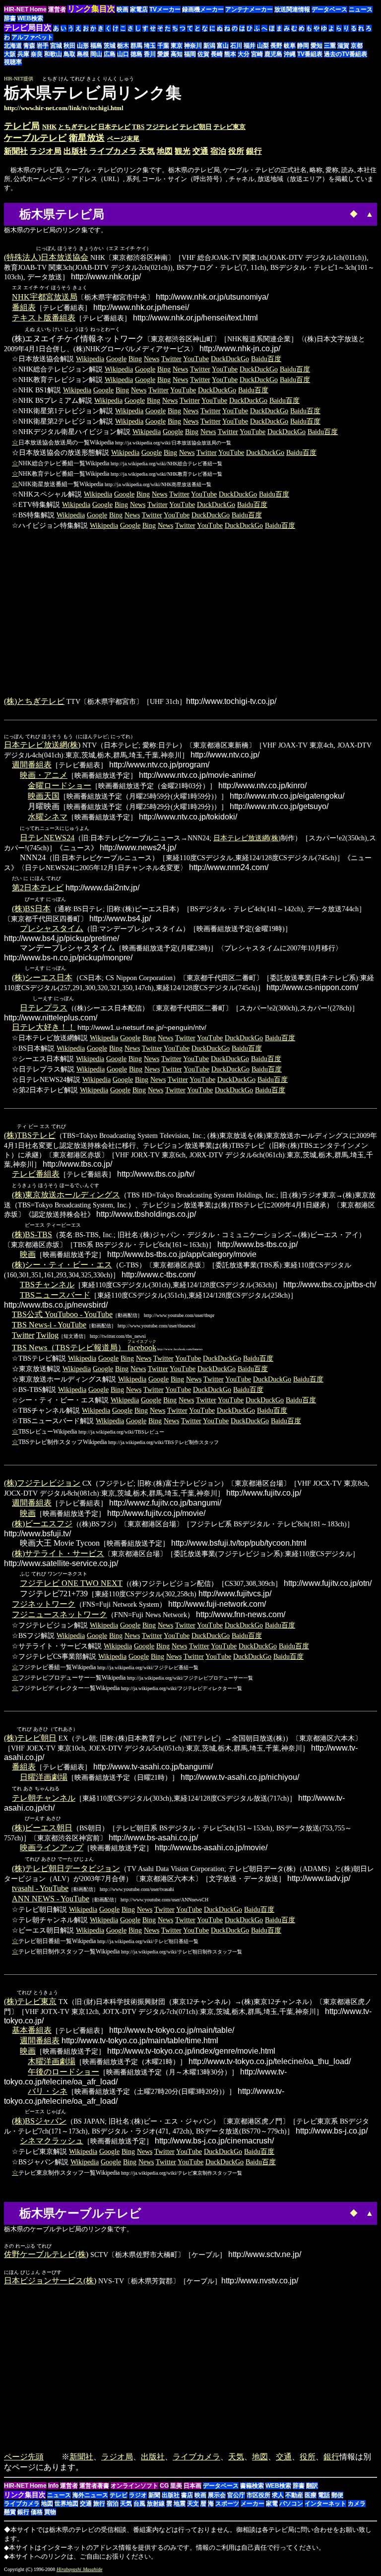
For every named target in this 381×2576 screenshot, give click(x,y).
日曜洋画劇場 (44, 1777)
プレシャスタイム (52, 928)
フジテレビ (162, 127)
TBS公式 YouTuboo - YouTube (62, 1314)
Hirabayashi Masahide (79, 2569)
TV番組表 (310, 54)
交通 (200, 151)
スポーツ (227, 2504)
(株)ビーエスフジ (42, 1524)
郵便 (337, 2495)
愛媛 (163, 54)
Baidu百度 (266, 359)
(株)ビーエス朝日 (42, 1828)
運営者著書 (94, 2486)
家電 (272, 2504)
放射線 (156, 2504)
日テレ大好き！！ (44, 1027)
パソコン (291, 2504)
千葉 (163, 46)
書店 (187, 2495)
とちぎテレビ (77, 127)
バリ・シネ (48, 2091)
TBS (138, 127)
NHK (49, 127)
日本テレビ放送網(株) (42, 745)
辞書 (10, 18)
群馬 (136, 46)
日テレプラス (44, 1008)
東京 (177, 46)
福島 (96, 46)
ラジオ (138, 2495)
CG (164, 2486)
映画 (123, 9)
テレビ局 (22, 126)
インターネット (325, 2504)
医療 (311, 2495)
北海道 (13, 46)
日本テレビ (114, 127)
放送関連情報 (292, 9)
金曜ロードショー (60, 785)
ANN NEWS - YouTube (51, 1899)
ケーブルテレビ (35, 138)
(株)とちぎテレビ (34, 701)
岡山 (96, 54)
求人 (278, 2495)
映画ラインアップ (52, 1848)
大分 (244, 54)
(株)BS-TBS (32, 1234)
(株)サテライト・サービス (58, 1553)
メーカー (253, 2504)
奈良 (37, 54)
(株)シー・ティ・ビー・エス (62, 1265)
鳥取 (69, 54)
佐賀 (203, 54)
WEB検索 (30, 18)
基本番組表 (32, 2030)
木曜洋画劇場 (52, 2061)
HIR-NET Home (25, 9)
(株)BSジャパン (39, 2121)
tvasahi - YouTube (40, 1888)
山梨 (263, 46)
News (152, 359)
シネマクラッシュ (52, 2141)
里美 (176, 2486)
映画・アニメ (44, 775)
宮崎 (257, 54)
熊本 (230, 54)
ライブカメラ (113, 151)
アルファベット (32, 37)
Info (53, 2486)
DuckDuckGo (230, 359)
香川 (150, 54)
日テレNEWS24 (47, 838)
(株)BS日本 (31, 909)
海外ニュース (90, 2495)
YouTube (196, 359)
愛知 (317, 46)
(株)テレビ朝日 (30, 1738)
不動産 (294, 2495)
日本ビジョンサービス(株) (50, 2281)
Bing (135, 359)
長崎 (217, 54)
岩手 (43, 46)
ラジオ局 (46, 151)
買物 (50, 2512)
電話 (324, 2495)
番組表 (24, 307)
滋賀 (343, 46)
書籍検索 (252, 2486)
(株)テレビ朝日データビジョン (66, 1868)
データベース (329, 9)
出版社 (75, 151)
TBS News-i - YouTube (49, 1325)
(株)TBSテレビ (30, 1135)
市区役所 (258, 2495)
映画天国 (44, 796)
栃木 (123, 46)
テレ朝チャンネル (44, 1798)
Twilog (47, 1335)
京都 (357, 46)
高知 (177, 54)
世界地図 (66, 2504)
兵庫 (23, 54)
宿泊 (218, 151)
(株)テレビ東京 (30, 2001)
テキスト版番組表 (44, 318)
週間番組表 (32, 765)
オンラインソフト (134, 2486)
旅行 (99, 2504)
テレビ (119, 2495)
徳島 (136, 54)
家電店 (139, 9)
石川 (236, 46)
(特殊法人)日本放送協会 (46, 257)
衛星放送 (87, 138)
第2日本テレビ (38, 888)
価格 (37, 2512)
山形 (83, 46)
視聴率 (13, 62)
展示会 (217, 2495)
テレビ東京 (229, 127)
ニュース (361, 9)
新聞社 (16, 151)
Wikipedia (90, 359)
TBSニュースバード (55, 1295)
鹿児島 (273, 54)
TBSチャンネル (47, 1285)
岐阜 (290, 46)
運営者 (57, 9)
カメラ (357, 2504)
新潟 (209, 46)
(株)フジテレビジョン (42, 1483)
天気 (147, 151)
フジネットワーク (44, 1604)
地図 (165, 151)
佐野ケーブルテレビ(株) (46, 2254)
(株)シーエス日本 (42, 977)
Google (116, 359)
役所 (236, 151)
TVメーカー (165, 9)
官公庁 (236, 2495)
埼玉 (150, 46)
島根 (83, 54)
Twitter (171, 359)
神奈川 (193, 46)
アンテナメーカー (249, 9)
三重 (330, 46)
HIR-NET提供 (19, 79)
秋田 (69, 46)
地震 (180, 2504)
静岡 (303, 46)
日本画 (192, 2486)
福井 (250, 46)
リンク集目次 (25, 2495)
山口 (123, 54)
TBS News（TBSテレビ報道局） (84, 1348)
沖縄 (290, 54)
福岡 (190, 54)
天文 (193, 2504)
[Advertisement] (294, 98)
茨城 (110, 46)
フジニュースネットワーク (60, 1614)
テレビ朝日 (196, 127)
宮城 (56, 46)
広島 (110, 54)
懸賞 (10, 2512)
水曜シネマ (48, 817)
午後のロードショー (63, 2072)
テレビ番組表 (36, 1174)
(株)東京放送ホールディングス (66, 1195)
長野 (276, 46)
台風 (139, 2504)
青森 (29, 46)
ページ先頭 (24, 2457)
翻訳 (312, 2486)
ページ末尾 (123, 139)
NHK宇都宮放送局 (45, 297)
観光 (183, 151)
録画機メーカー (203, 9)
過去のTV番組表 (346, 54)
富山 (223, 46)
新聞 (154, 2495)
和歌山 (53, 54)
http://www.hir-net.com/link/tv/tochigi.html (64, 108)
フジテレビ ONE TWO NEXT (71, 1583)
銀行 (254, 151)
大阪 (10, 54)
